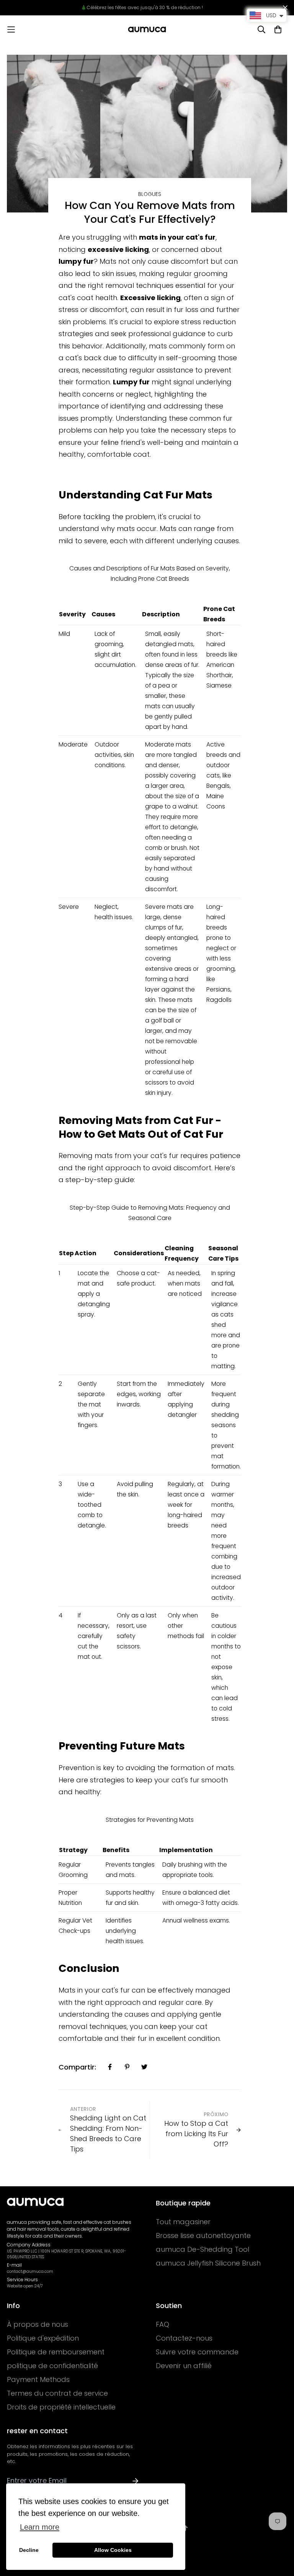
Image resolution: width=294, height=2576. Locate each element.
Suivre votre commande (197, 2352)
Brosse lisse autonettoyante (203, 2236)
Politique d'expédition (43, 2338)
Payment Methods (38, 2380)
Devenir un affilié (184, 2366)
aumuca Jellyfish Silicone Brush (208, 2263)
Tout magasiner (183, 2222)
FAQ (163, 2324)
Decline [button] (29, 2550)
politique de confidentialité (52, 2366)
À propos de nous (38, 2324)
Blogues (150, 194)
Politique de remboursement (56, 2352)
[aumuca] (147, 29)
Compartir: (77, 2067)
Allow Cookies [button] (113, 2550)
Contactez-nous (184, 2338)
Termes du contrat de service (57, 2393)
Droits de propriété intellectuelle (61, 2407)
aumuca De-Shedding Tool (203, 2249)
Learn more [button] (40, 2527)
